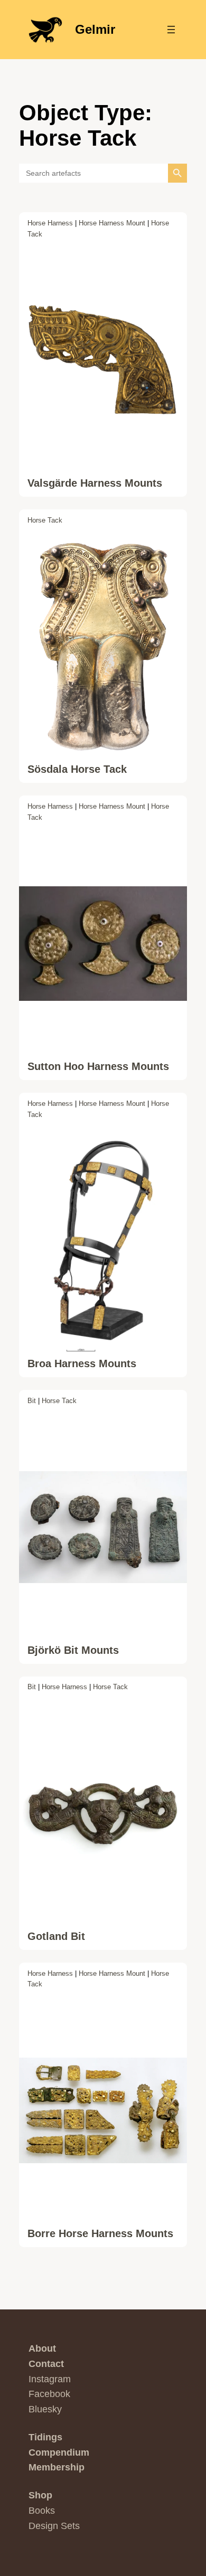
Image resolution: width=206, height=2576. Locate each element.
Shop (40, 2495)
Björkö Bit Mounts (73, 1650)
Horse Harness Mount (112, 223)
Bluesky (45, 2409)
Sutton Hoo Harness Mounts (98, 1066)
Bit (32, 1401)
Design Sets (54, 2526)
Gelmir (95, 29)
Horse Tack (45, 520)
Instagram (50, 2379)
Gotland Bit (56, 1936)
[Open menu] (171, 30)
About (42, 2348)
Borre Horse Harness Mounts (100, 2233)
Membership (57, 2467)
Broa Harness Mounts (82, 1363)
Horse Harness (50, 223)
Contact (46, 2364)
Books (42, 2511)
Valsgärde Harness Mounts (95, 483)
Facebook (49, 2394)
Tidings (45, 2437)
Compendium (59, 2452)
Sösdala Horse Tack (77, 769)
